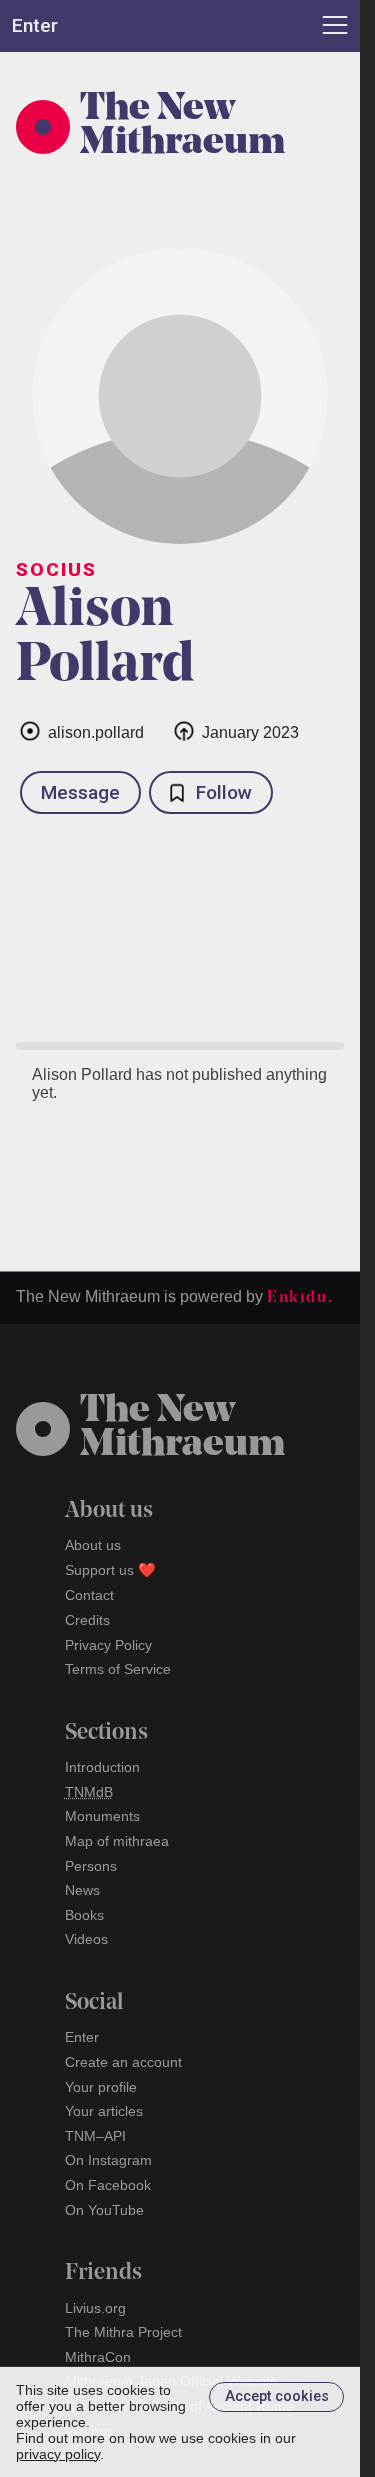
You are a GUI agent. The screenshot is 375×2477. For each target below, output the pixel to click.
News (82, 1890)
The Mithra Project (123, 2332)
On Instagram (108, 2160)
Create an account (123, 2062)
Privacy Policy (108, 1645)
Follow (224, 792)
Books (84, 1915)
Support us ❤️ (110, 1570)
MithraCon (98, 2357)
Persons (91, 1866)
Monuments (102, 1816)
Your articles (104, 2111)
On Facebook (108, 2185)
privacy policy (58, 2454)
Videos (86, 1939)
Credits (87, 1620)
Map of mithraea (117, 1841)
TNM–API (95, 2136)
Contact (89, 1595)
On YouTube (104, 2210)
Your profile (101, 2087)
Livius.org (95, 2308)
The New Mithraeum (182, 127)
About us (93, 1545)
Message (80, 792)
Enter (82, 2037)
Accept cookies (277, 2396)
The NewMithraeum (182, 1429)
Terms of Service (118, 1669)
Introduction (102, 1767)
